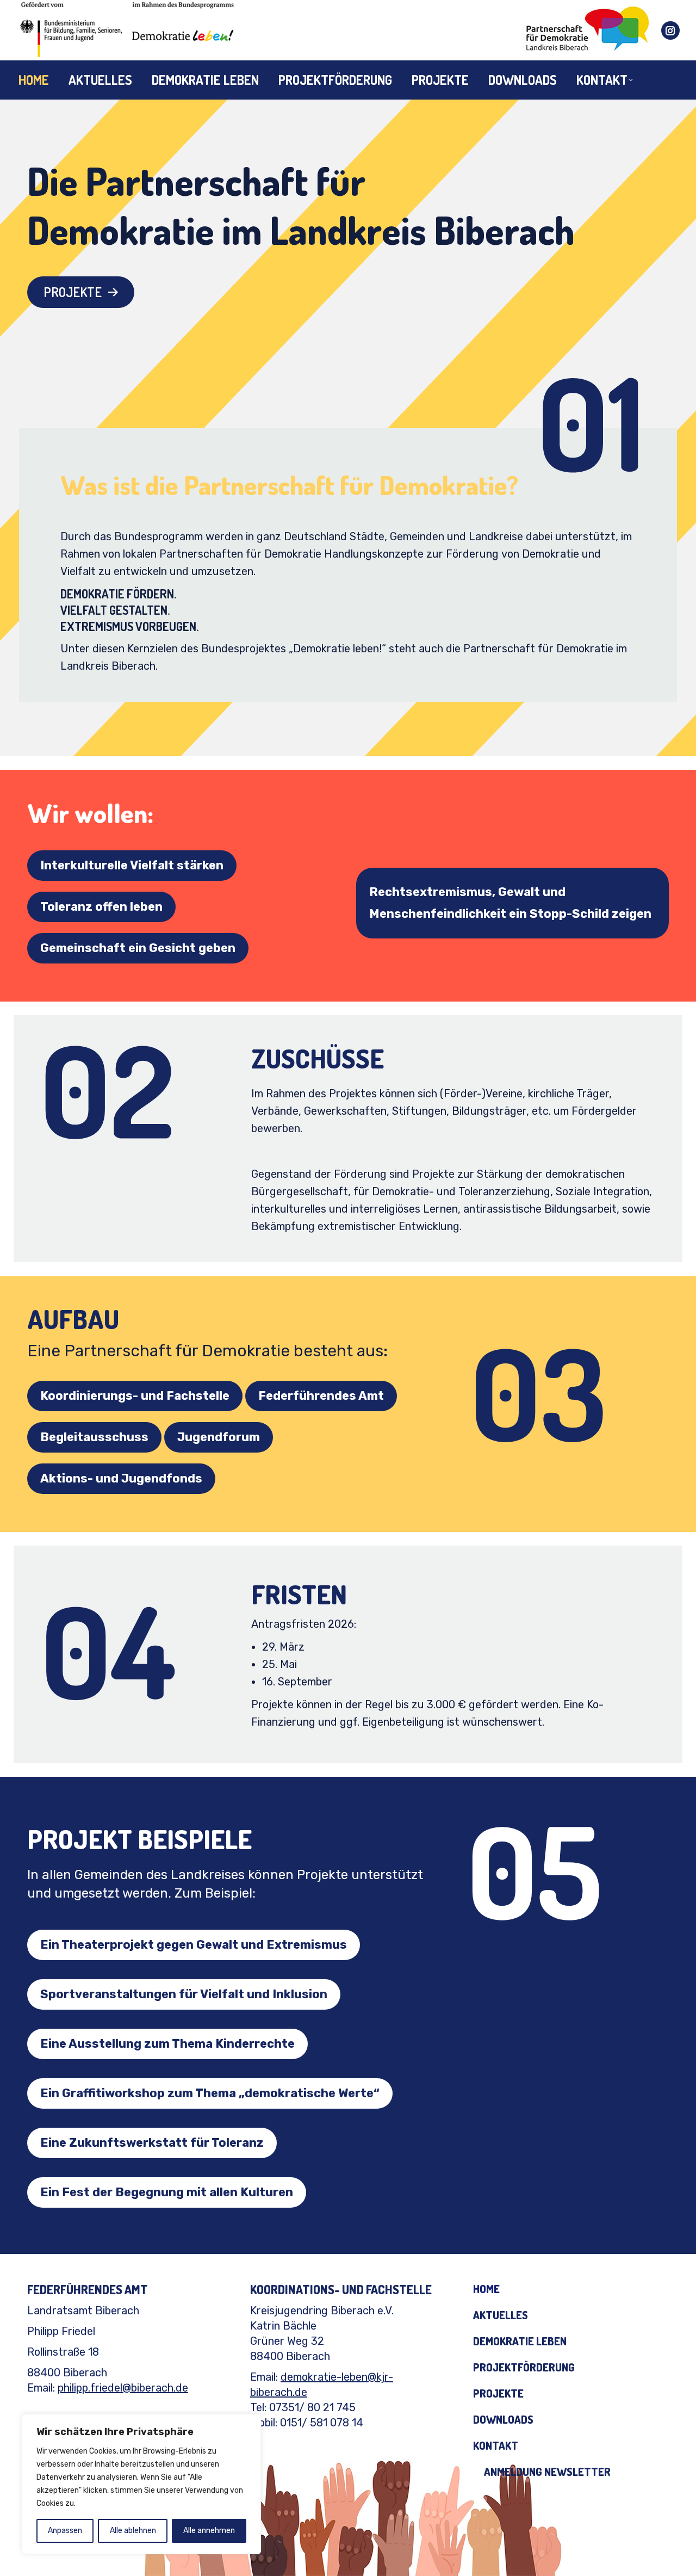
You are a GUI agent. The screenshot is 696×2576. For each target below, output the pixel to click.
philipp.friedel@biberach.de (123, 2388)
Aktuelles (501, 2315)
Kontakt (496, 2445)
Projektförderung (524, 2367)
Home (486, 2289)
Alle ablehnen (133, 2531)
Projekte (498, 2393)
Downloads (503, 2419)
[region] (141, 2484)
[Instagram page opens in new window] (670, 30)
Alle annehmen (209, 2531)
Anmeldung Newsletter (547, 2472)
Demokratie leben (520, 2341)
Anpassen (65, 2531)
